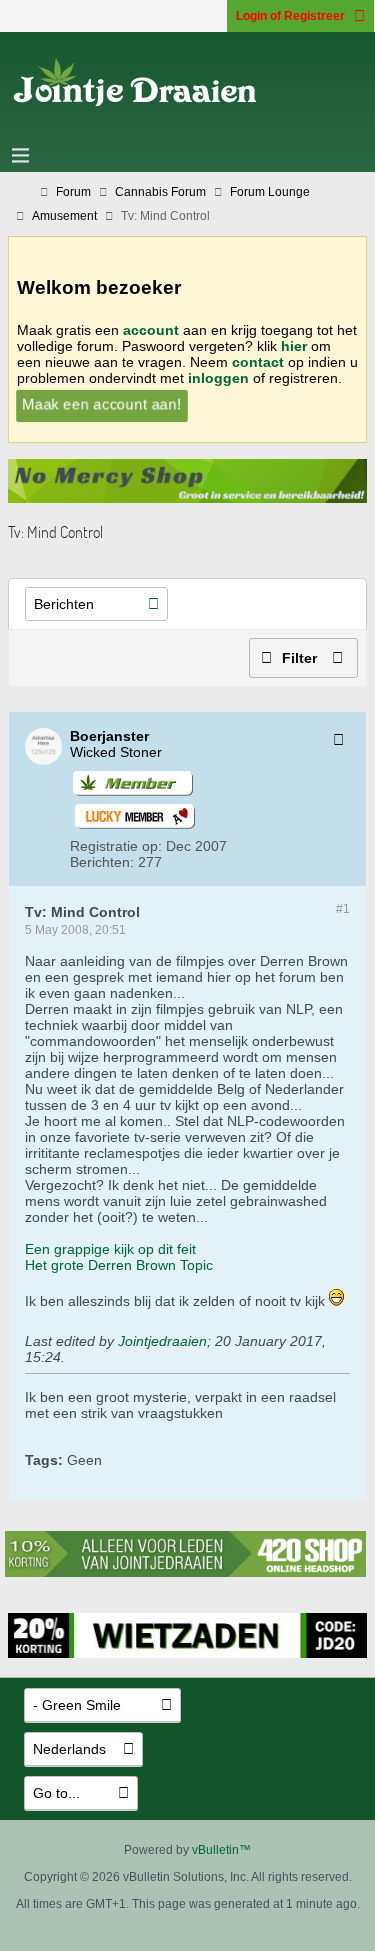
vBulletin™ (221, 1850)
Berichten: (102, 862)
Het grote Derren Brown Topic (119, 1265)
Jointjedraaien (162, 1341)
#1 (343, 909)
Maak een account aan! (101, 404)
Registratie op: (116, 846)
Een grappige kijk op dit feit (110, 1249)
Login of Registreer (290, 16)
